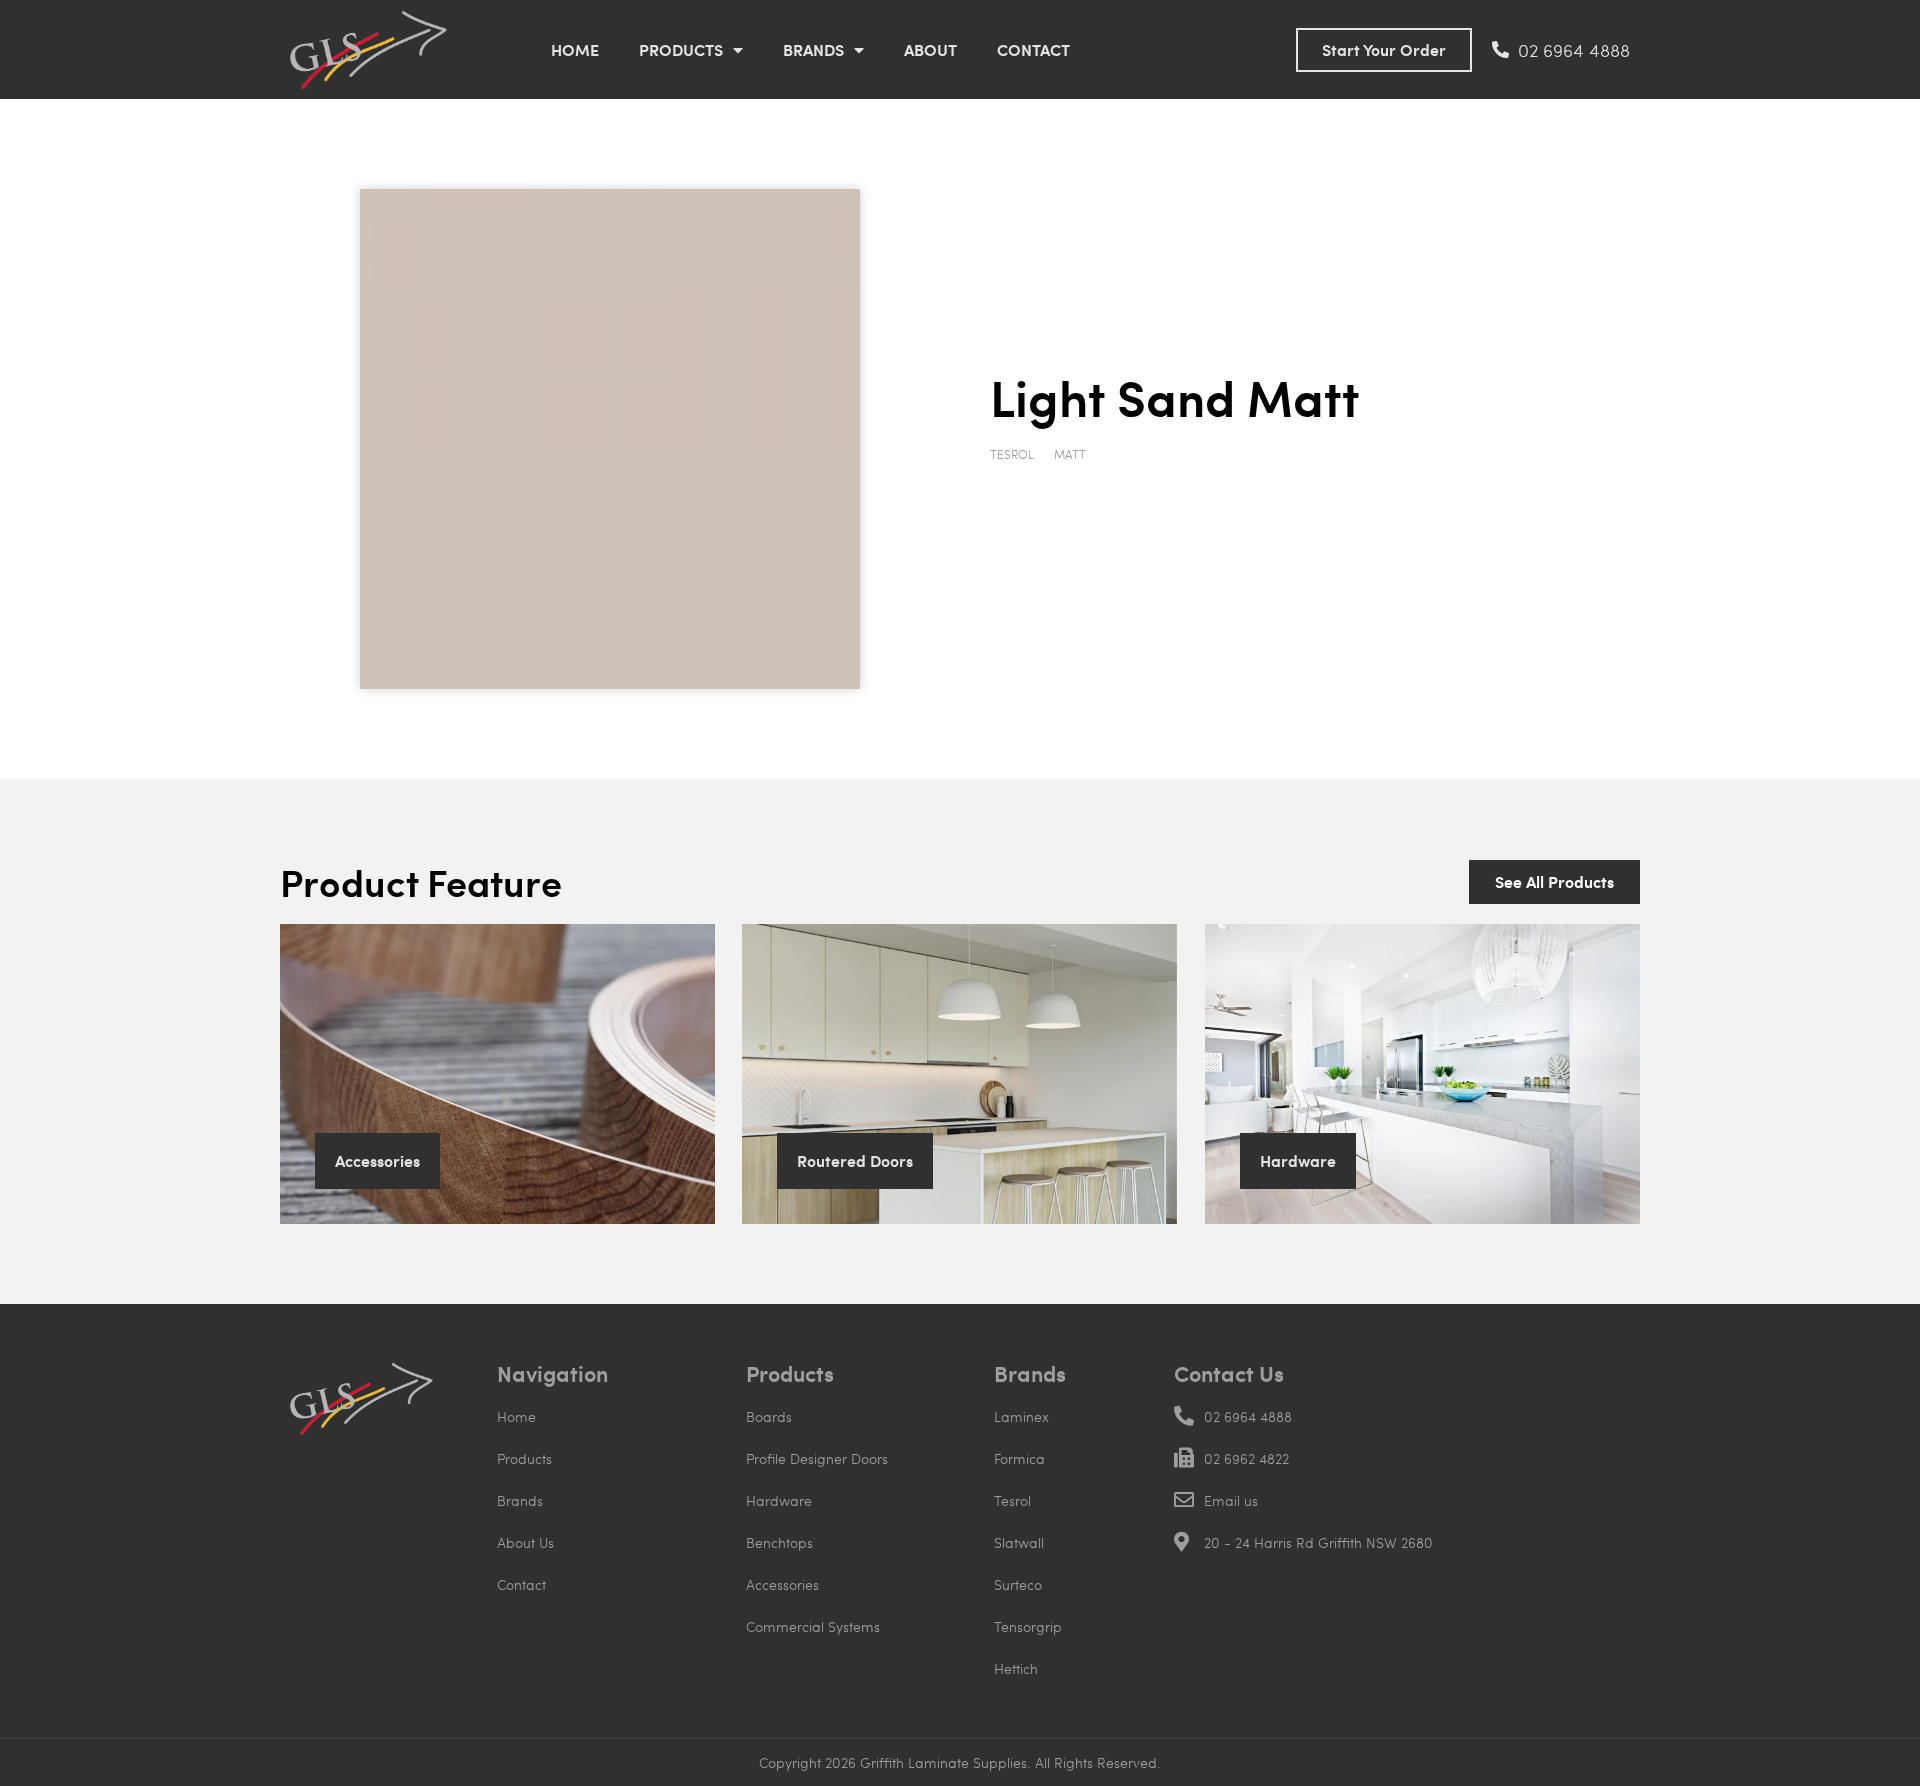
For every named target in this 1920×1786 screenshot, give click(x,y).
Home (575, 49)
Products (681, 49)
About (930, 49)
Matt (1070, 454)
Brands (813, 49)
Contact (1033, 49)
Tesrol (1012, 454)
